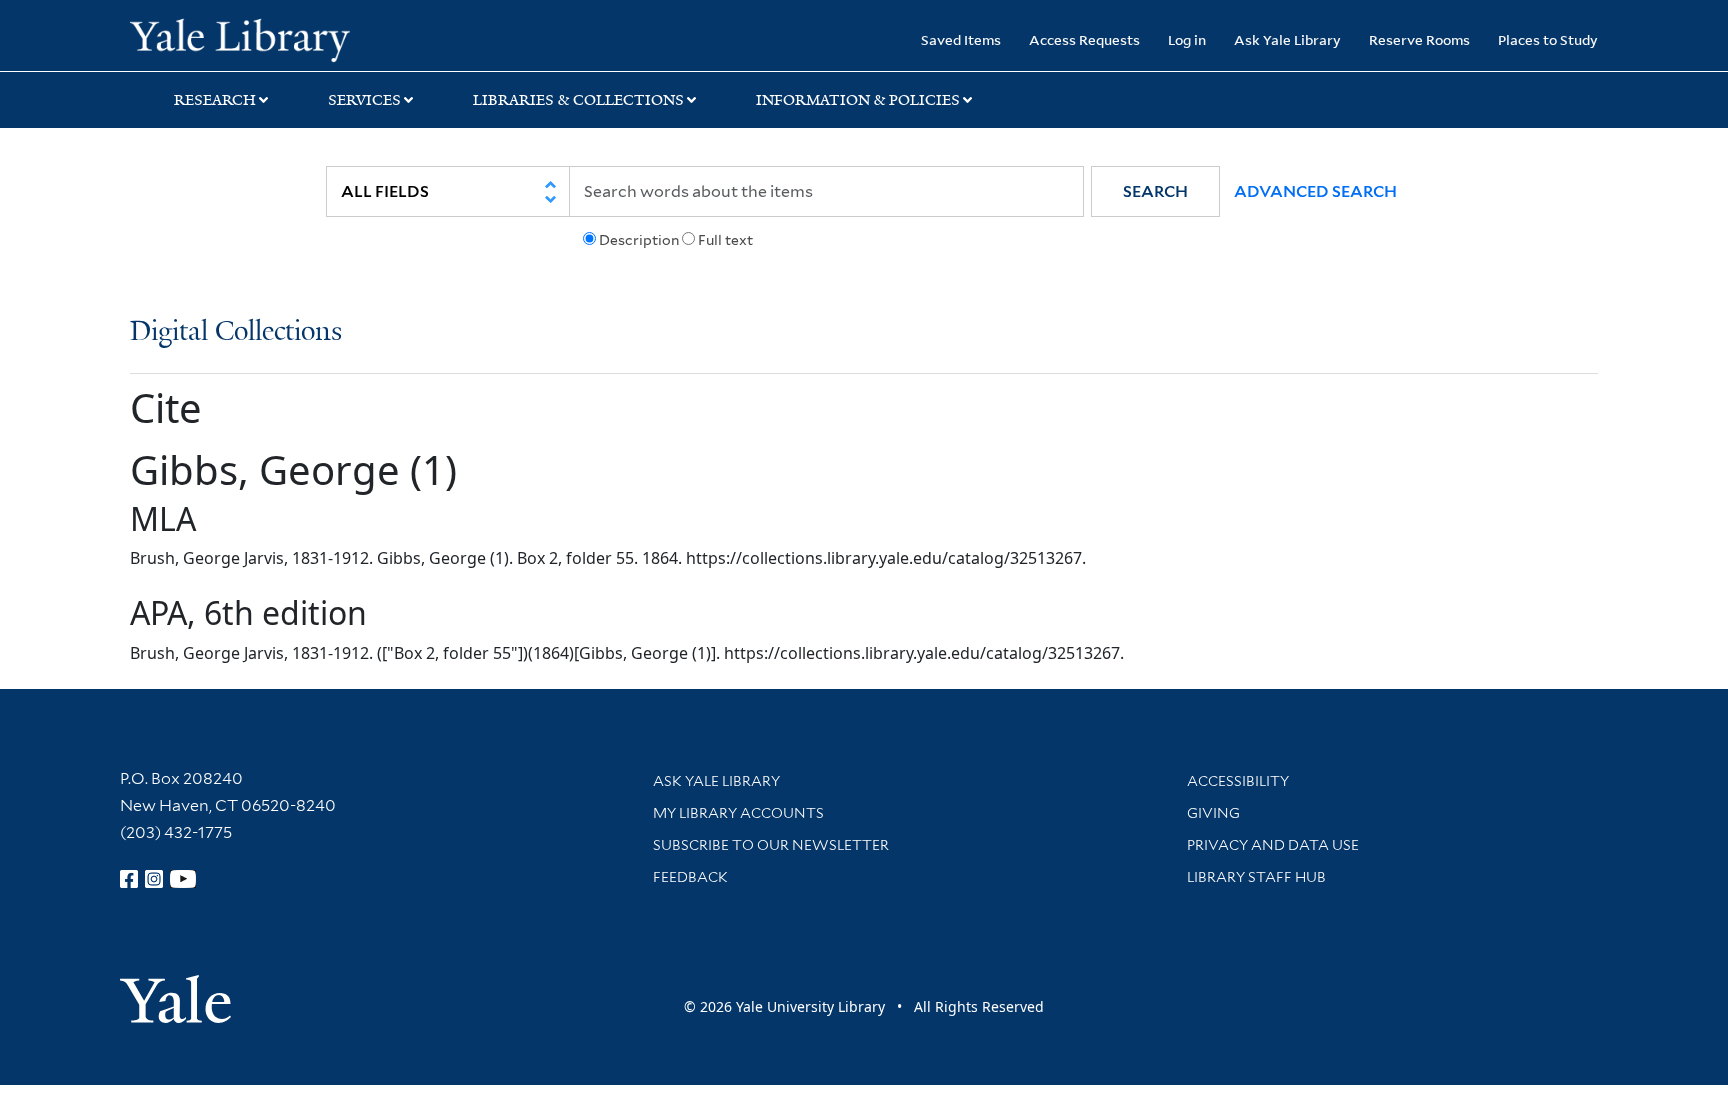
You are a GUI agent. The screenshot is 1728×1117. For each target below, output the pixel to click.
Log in (1187, 39)
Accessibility (1238, 781)
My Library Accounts (738, 813)
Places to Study (1548, 39)
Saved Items (961, 39)
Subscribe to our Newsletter (771, 845)
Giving (1213, 813)
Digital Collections (236, 332)
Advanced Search (1315, 191)
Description (639, 240)
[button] (1155, 191)
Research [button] (215, 100)
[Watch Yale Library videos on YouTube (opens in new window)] (183, 879)
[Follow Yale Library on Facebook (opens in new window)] (129, 879)
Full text (725, 240)
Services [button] (364, 100)
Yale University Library (240, 38)
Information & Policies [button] (858, 100)
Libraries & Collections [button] (578, 100)
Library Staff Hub (1256, 877)
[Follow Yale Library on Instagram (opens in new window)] (154, 879)
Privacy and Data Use (1273, 845)
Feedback (690, 877)
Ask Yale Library (1287, 39)
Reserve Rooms (1419, 39)
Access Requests (1084, 39)
